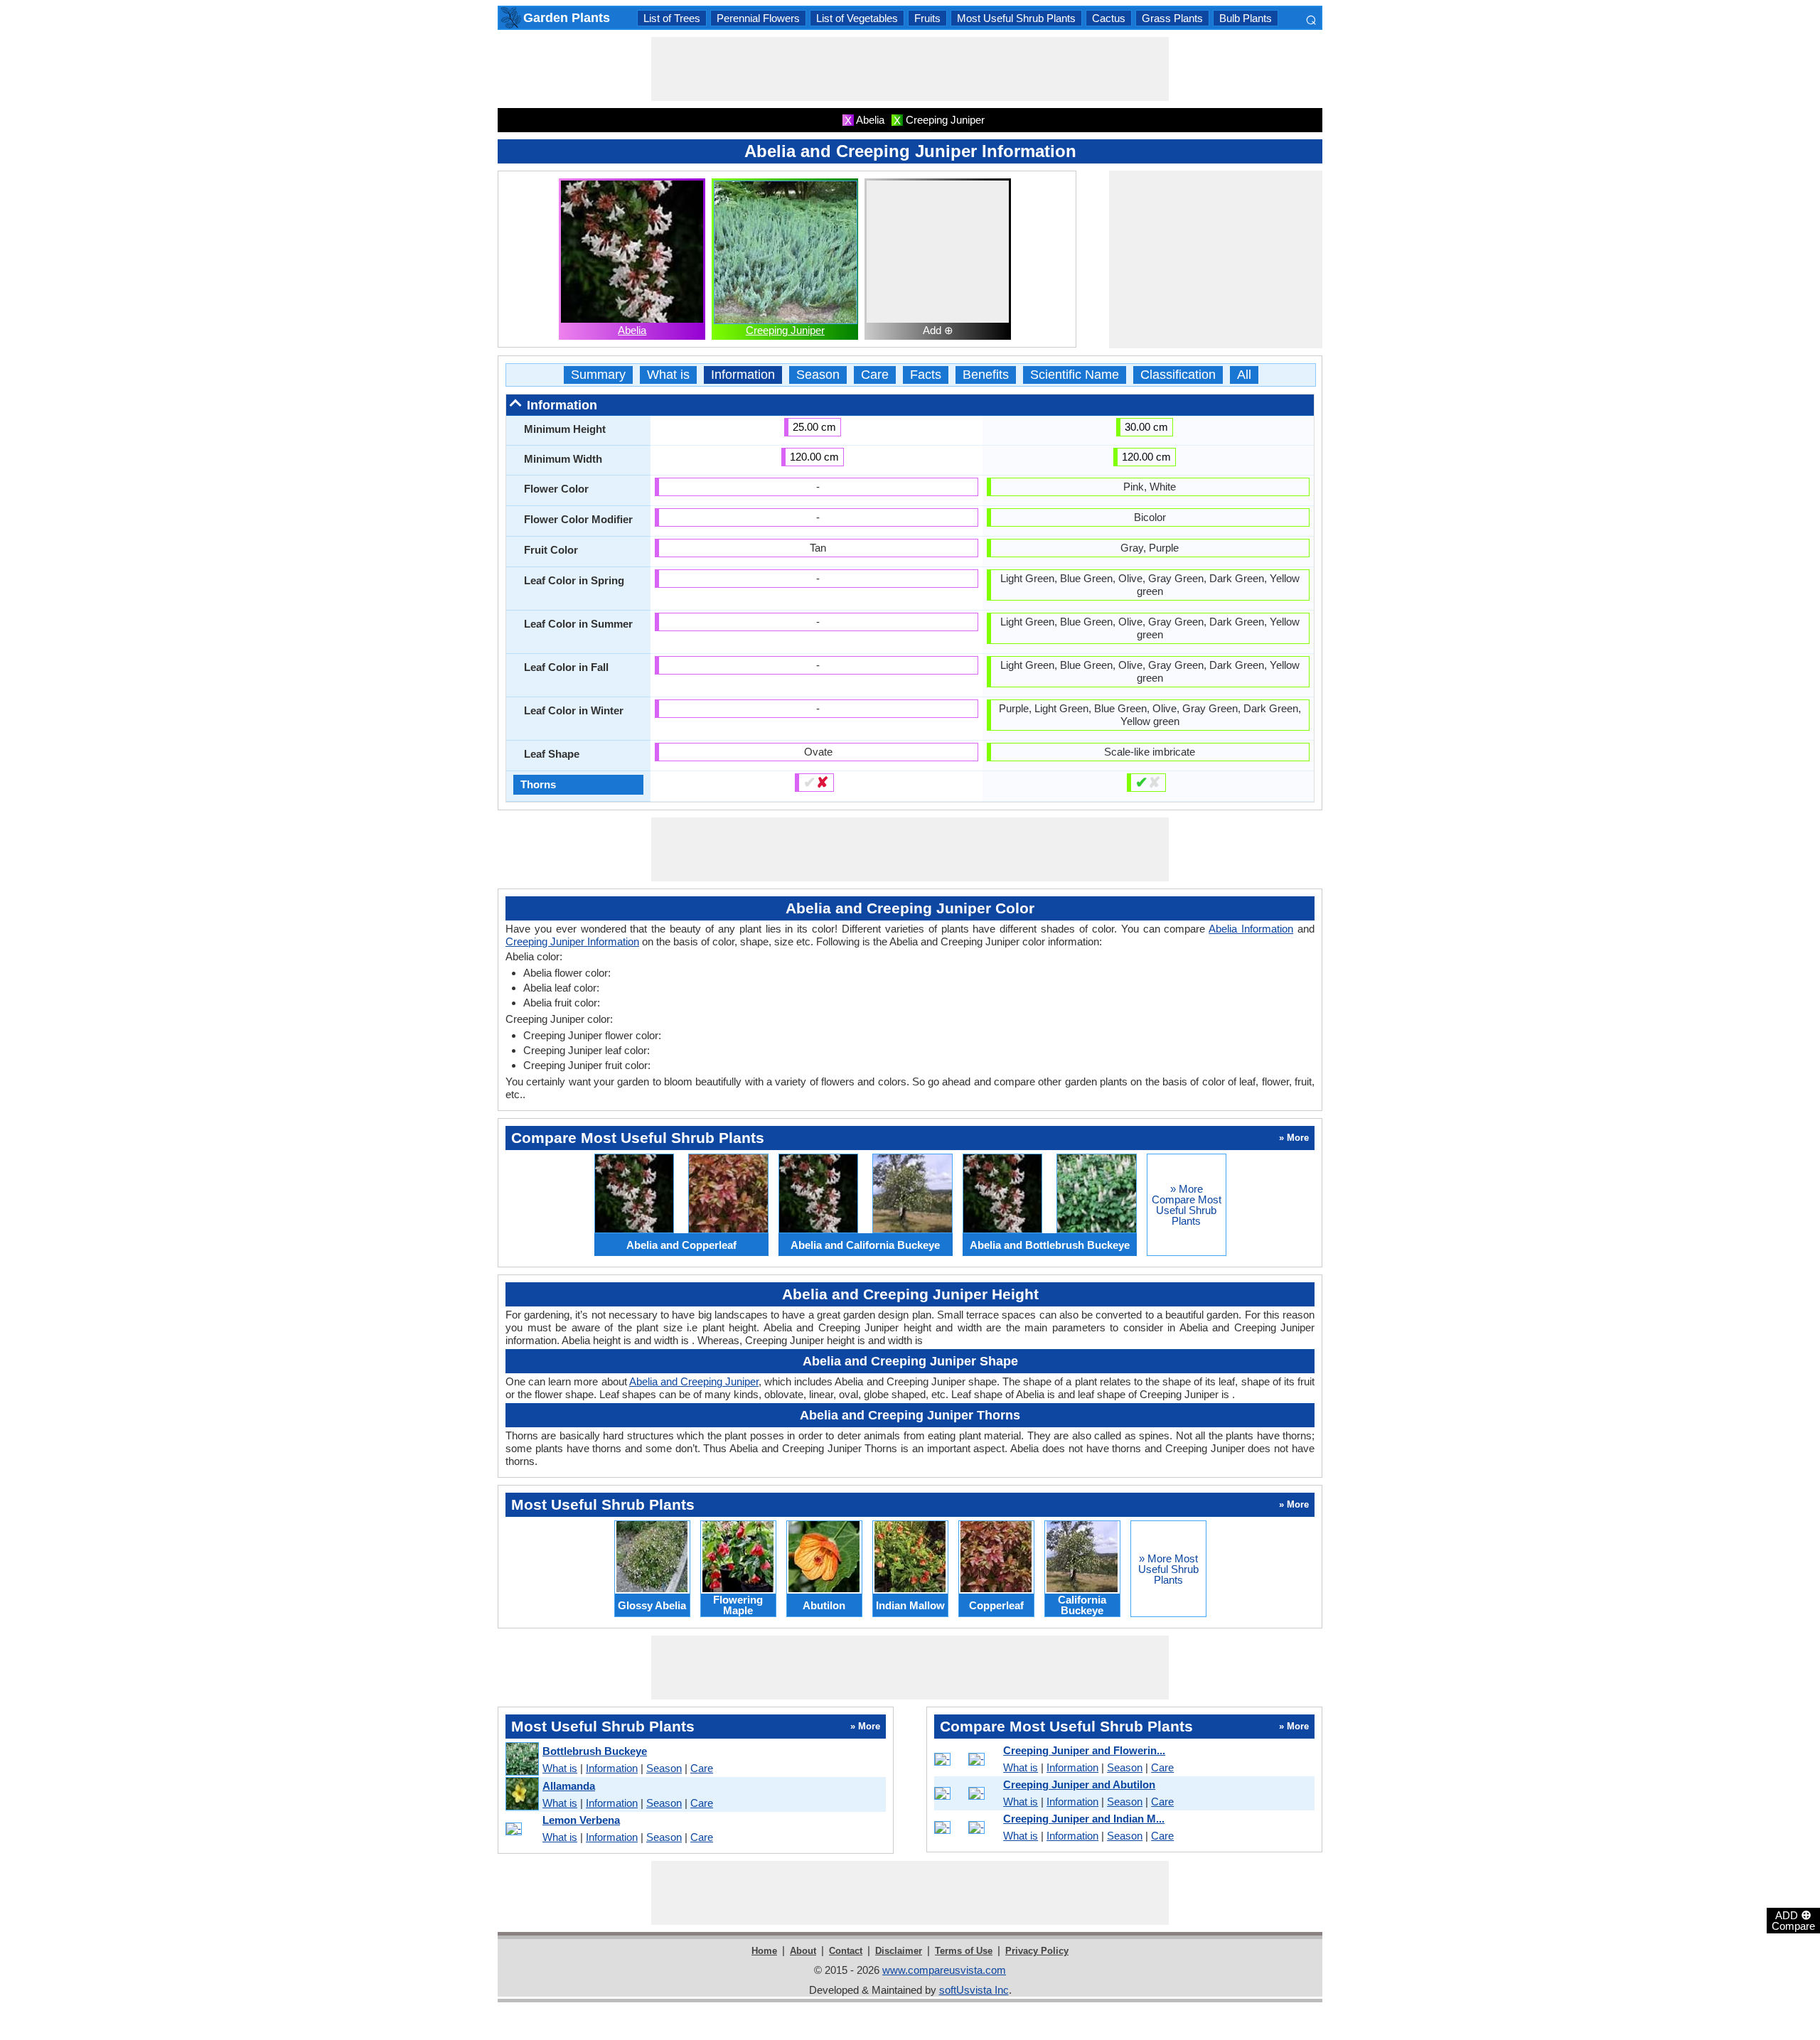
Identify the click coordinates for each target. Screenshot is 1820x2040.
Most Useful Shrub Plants (1016, 18)
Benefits (986, 375)
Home (764, 1951)
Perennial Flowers (758, 18)
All (1244, 375)
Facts (926, 375)
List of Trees (672, 18)
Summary (598, 375)
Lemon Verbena (581, 1820)
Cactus (1109, 18)
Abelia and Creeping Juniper (694, 1381)
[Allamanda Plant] (521, 1794)
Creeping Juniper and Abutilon (1079, 1784)
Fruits (927, 18)
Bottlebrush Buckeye (595, 1751)
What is (668, 375)
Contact (846, 1951)
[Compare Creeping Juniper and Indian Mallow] (966, 1827)
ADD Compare (1793, 1920)
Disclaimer (899, 1951)
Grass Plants (1172, 18)
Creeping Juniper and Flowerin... (1084, 1750)
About (803, 1951)
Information (743, 375)
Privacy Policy (1037, 1951)
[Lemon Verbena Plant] (521, 1829)
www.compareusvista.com (944, 1970)
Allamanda (569, 1786)
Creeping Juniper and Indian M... (1084, 1819)
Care (875, 375)
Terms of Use (964, 1951)
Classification (1178, 375)
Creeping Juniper (785, 330)
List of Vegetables (857, 18)
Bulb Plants (1246, 18)
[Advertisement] (910, 69)
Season (818, 375)
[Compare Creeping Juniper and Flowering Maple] (966, 1759)
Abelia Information (1251, 929)
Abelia (632, 330)
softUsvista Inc (974, 1990)
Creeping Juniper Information (572, 941)
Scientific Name (1075, 375)
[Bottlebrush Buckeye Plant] (521, 1760)
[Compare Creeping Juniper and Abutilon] (966, 1793)
